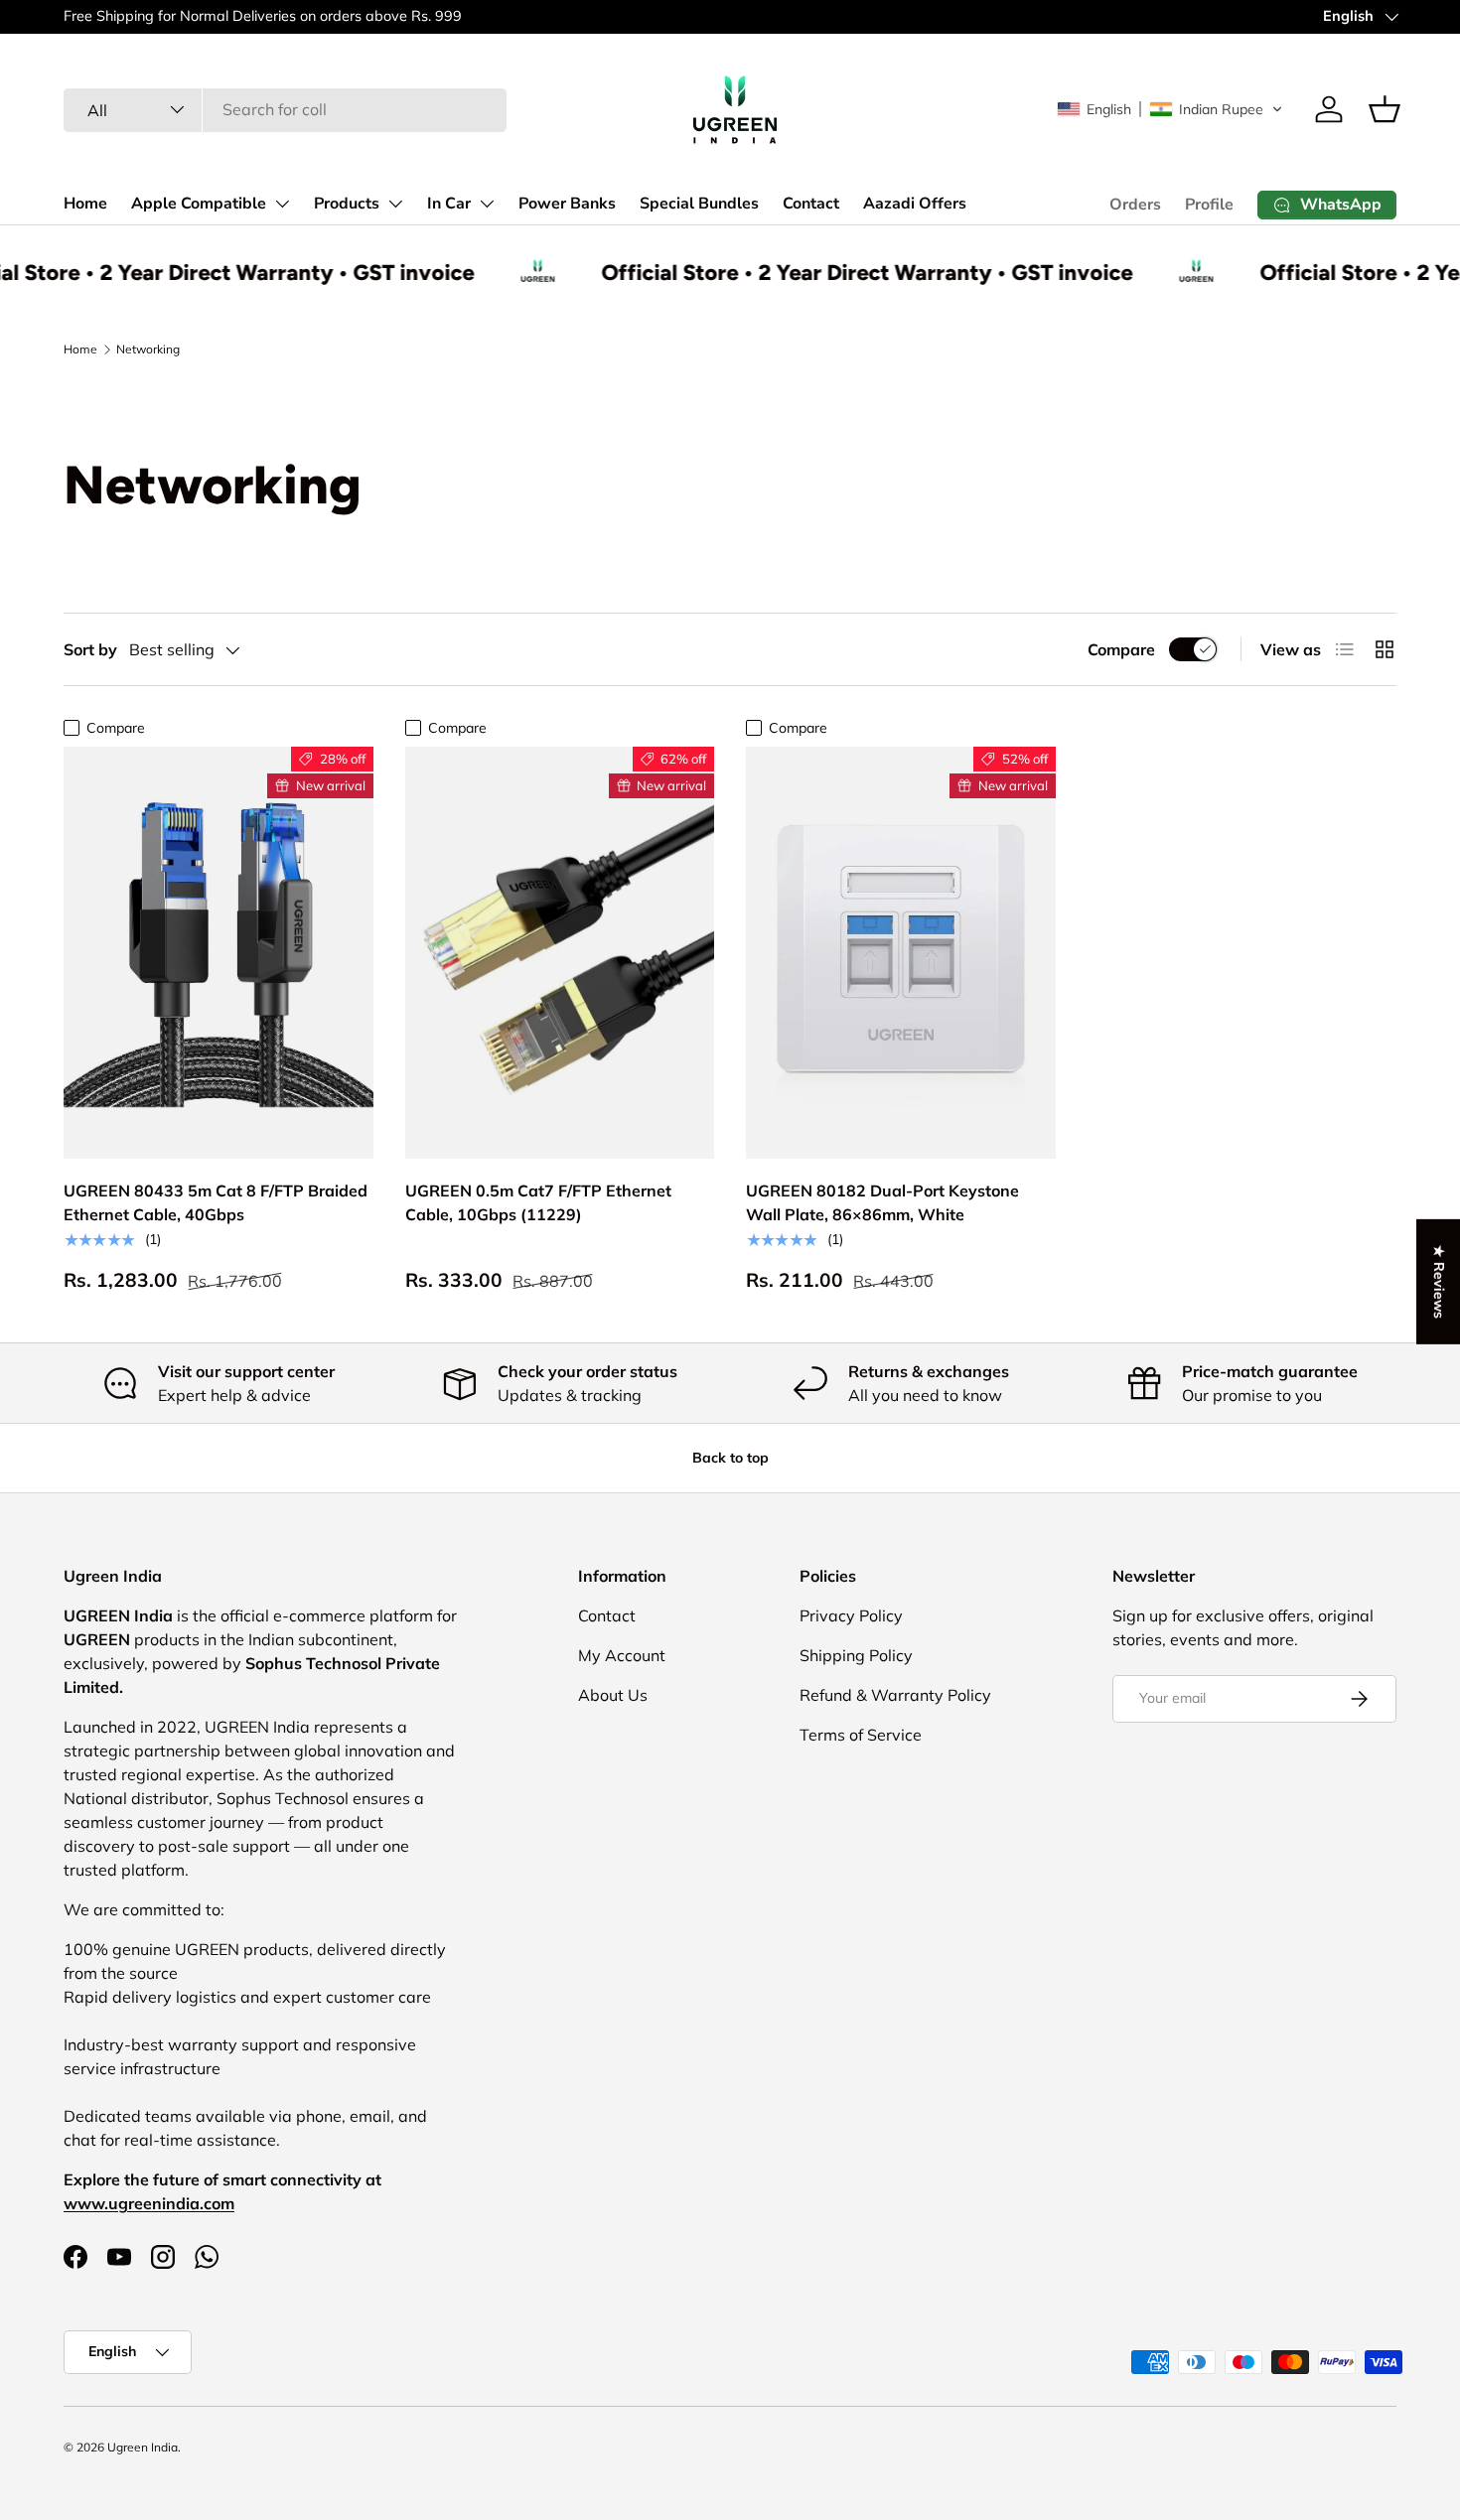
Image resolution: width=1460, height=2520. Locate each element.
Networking (148, 349)
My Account (622, 1655)
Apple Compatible (199, 204)
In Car (449, 204)
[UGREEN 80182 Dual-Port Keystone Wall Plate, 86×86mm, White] (901, 953)
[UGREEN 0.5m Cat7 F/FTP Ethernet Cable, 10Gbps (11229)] (560, 953)
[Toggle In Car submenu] (487, 204)
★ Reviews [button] (1439, 1282)
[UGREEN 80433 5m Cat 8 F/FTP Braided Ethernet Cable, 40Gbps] (219, 953)
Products (347, 204)
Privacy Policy (851, 1615)
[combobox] (285, 109)
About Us (613, 1695)
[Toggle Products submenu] (395, 204)
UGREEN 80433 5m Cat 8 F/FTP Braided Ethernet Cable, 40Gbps (216, 1202)
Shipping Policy (856, 1655)
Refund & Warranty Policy (895, 1695)
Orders (1135, 205)
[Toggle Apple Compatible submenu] (282, 204)
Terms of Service (861, 1735)
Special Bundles (699, 204)
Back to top (730, 1458)
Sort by (90, 649)
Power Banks (567, 204)
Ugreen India (143, 2447)
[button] (1170, 109)
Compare (1121, 649)
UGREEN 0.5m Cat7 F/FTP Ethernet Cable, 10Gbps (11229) (538, 1202)
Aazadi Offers (915, 204)
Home (85, 204)
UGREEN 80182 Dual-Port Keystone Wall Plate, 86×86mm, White (882, 1202)
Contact (811, 204)
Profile (1209, 205)
